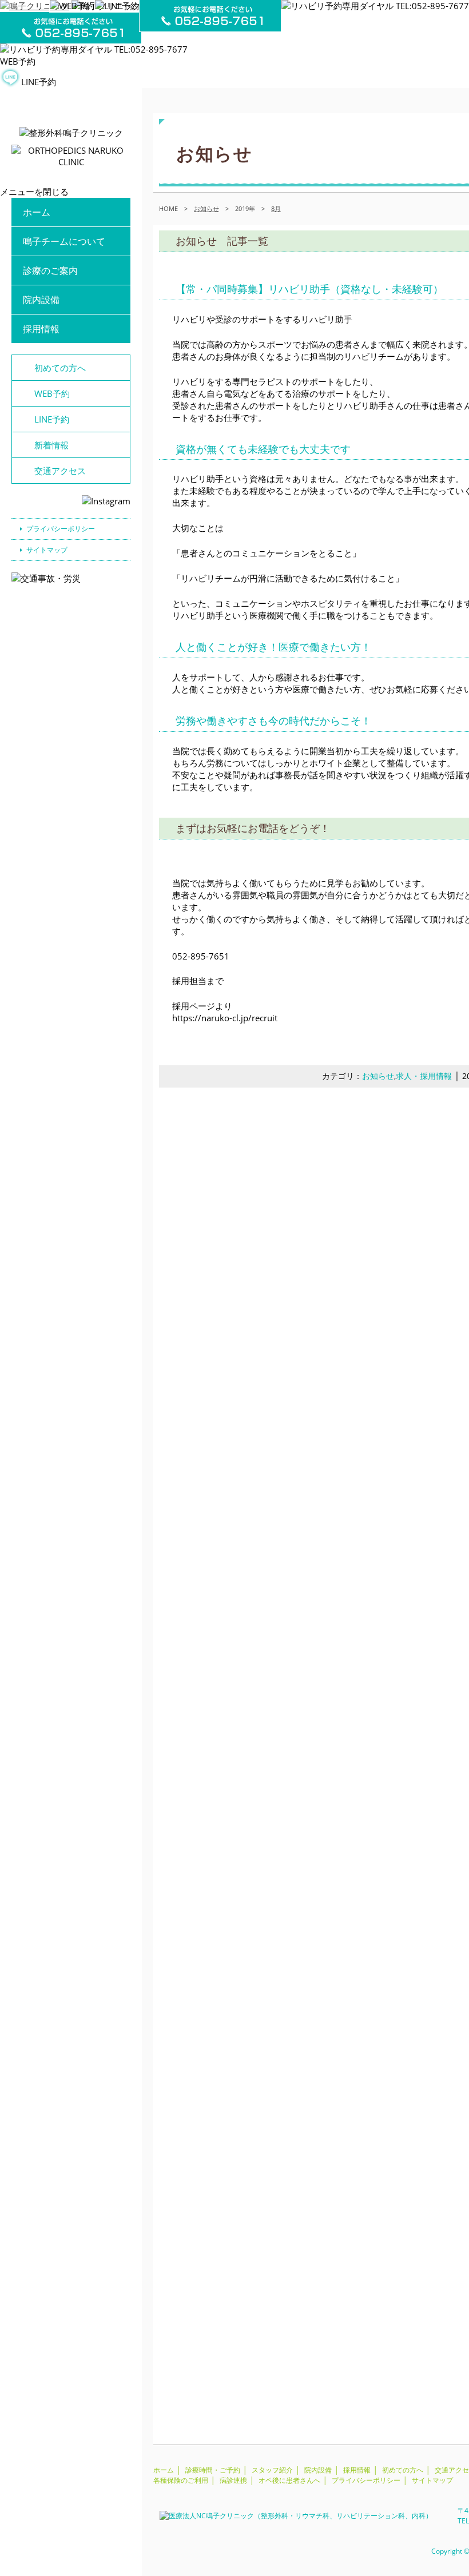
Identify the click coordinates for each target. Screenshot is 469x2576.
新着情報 (51, 445)
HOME (168, 208)
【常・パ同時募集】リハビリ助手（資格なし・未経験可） (309, 289)
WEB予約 (18, 61)
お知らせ (378, 1076)
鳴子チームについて (64, 241)
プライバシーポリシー (61, 529)
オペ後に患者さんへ (289, 2480)
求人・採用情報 (424, 1076)
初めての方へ (60, 368)
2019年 (245, 208)
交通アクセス (60, 471)
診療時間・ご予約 (213, 2470)
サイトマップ (47, 550)
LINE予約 (39, 82)
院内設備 (41, 300)
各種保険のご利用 (181, 2480)
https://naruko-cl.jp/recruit (225, 1018)
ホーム (37, 212)
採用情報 (41, 329)
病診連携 (233, 2480)
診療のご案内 (50, 270)
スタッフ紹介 (272, 2470)
